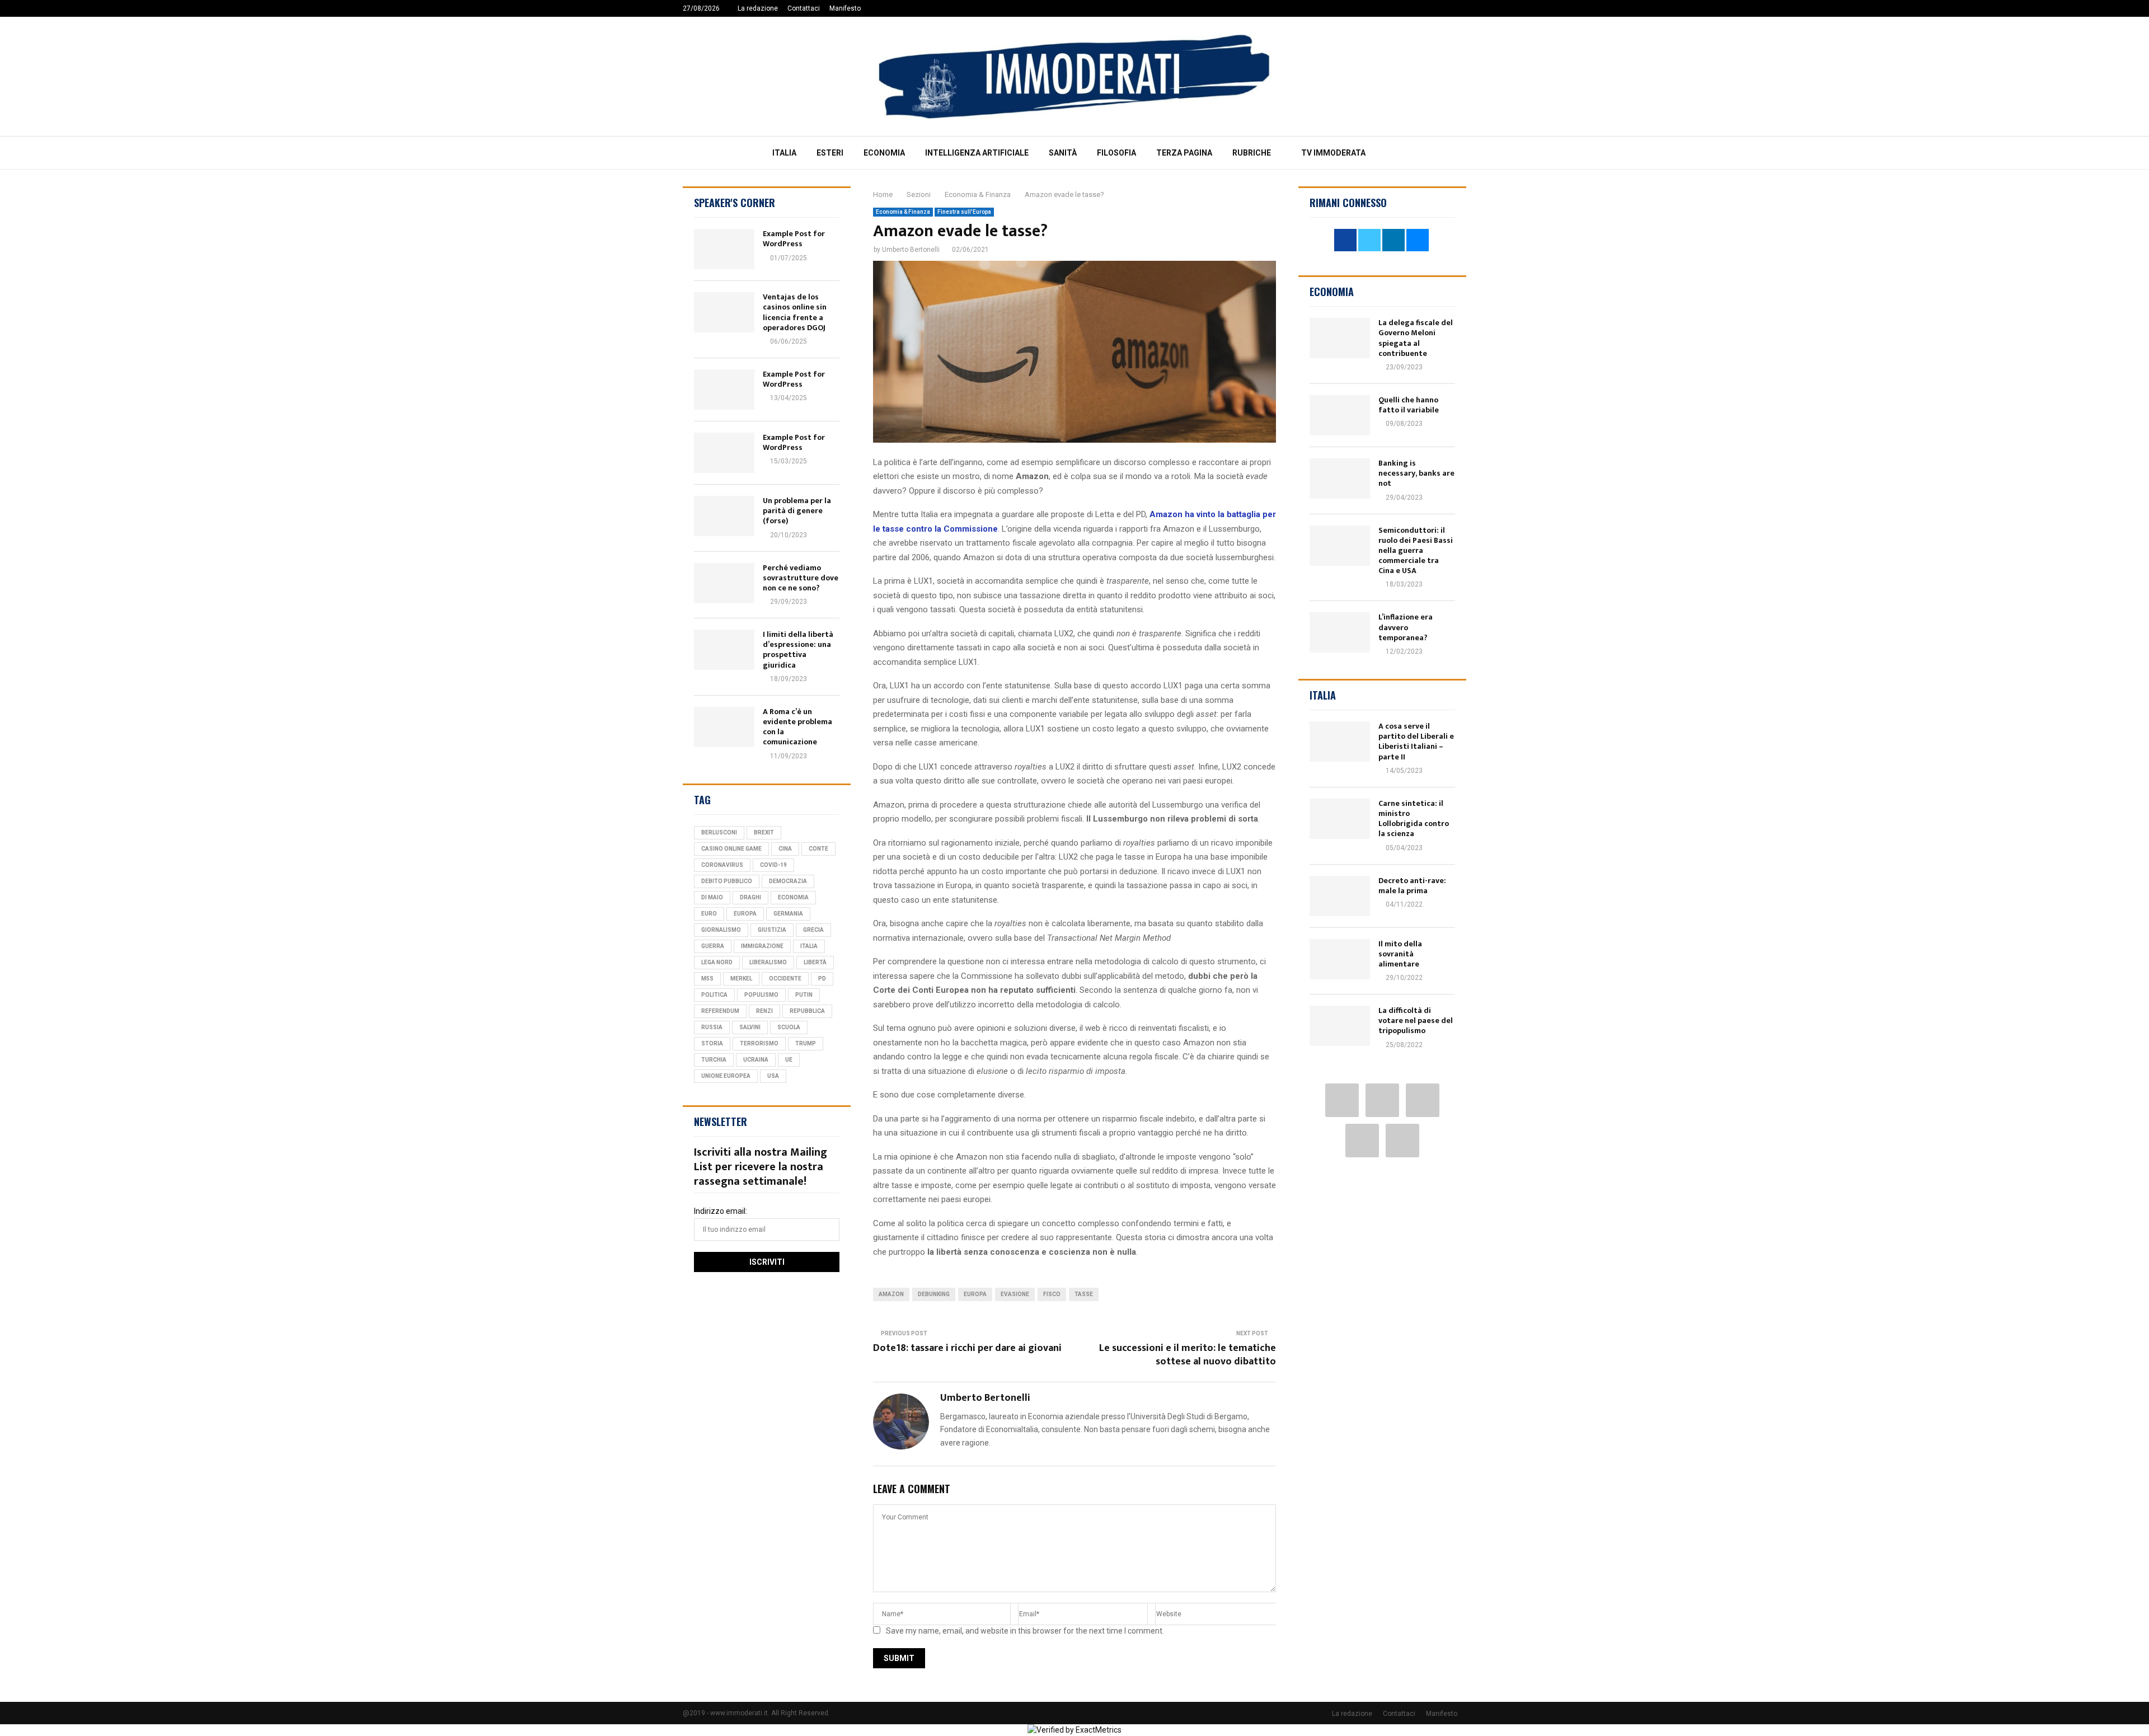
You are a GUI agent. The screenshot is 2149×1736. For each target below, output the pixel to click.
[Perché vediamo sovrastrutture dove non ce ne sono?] (724, 583)
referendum (720, 1011)
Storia (712, 1043)
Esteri (830, 153)
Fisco (1052, 1294)
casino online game (731, 849)
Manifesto (845, 8)
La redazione (758, 8)
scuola (789, 1027)
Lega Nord (717, 962)
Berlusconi (719, 832)
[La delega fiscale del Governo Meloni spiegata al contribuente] (1340, 338)
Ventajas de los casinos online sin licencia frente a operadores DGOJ (795, 312)
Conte (818, 849)
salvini (750, 1027)
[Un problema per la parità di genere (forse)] (724, 516)
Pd (822, 979)
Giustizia (772, 930)
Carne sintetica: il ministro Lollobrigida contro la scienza (1414, 819)
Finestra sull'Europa (964, 212)
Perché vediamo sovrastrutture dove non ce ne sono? (801, 578)
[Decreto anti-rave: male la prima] (1340, 896)
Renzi (764, 1011)
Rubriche (1252, 153)
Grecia (813, 930)
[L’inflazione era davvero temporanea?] (1340, 632)
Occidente (785, 979)
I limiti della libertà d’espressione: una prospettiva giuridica (798, 650)
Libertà (815, 962)
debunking (934, 1294)
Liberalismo (768, 962)
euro (709, 914)
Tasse (1084, 1294)
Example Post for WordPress (794, 239)
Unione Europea (726, 1076)
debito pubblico (727, 881)
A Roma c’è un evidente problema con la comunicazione (797, 727)
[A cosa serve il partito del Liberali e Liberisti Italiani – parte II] (1340, 742)
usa (773, 1076)
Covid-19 (773, 865)
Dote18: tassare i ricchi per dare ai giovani (967, 1348)
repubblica (807, 1011)
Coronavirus (722, 865)
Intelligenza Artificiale (977, 153)
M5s (707, 979)
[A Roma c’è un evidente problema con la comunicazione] (724, 727)
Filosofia (1116, 153)
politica (714, 995)
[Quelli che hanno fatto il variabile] (1340, 415)
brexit (764, 832)
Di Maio (712, 897)
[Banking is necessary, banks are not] (1340, 478)
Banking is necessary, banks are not (1416, 473)
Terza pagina (1184, 153)
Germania (788, 914)
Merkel (741, 979)
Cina (785, 849)
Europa (975, 1294)
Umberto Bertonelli (911, 250)
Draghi (750, 897)
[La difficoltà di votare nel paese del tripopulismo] (1340, 1026)
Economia (884, 153)
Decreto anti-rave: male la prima (1412, 886)
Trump (806, 1043)
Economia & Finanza (903, 212)
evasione (1015, 1294)
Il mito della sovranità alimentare (1400, 954)
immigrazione (762, 946)
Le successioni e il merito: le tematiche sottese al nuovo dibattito (1188, 1355)
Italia (784, 153)
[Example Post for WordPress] (724, 249)
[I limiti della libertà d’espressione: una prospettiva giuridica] (724, 650)
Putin (804, 995)
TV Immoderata (1333, 153)
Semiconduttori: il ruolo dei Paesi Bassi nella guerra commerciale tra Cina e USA (1416, 551)
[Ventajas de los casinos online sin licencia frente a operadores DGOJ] (724, 312)
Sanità (1063, 153)
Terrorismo (759, 1043)
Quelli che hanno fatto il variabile (1409, 405)
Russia (712, 1027)
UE (789, 1060)
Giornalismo (721, 930)
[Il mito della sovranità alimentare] (1340, 959)
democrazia (788, 881)
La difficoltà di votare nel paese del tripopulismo (1416, 1021)
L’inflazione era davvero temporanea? (1406, 627)
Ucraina (756, 1060)
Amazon (891, 1294)
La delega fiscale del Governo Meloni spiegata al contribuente (1416, 338)
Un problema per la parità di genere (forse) (797, 511)
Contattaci (804, 8)
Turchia (714, 1060)
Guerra (713, 946)
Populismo (761, 995)
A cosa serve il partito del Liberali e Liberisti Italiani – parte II (1416, 742)
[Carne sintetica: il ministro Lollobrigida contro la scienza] (1340, 819)
